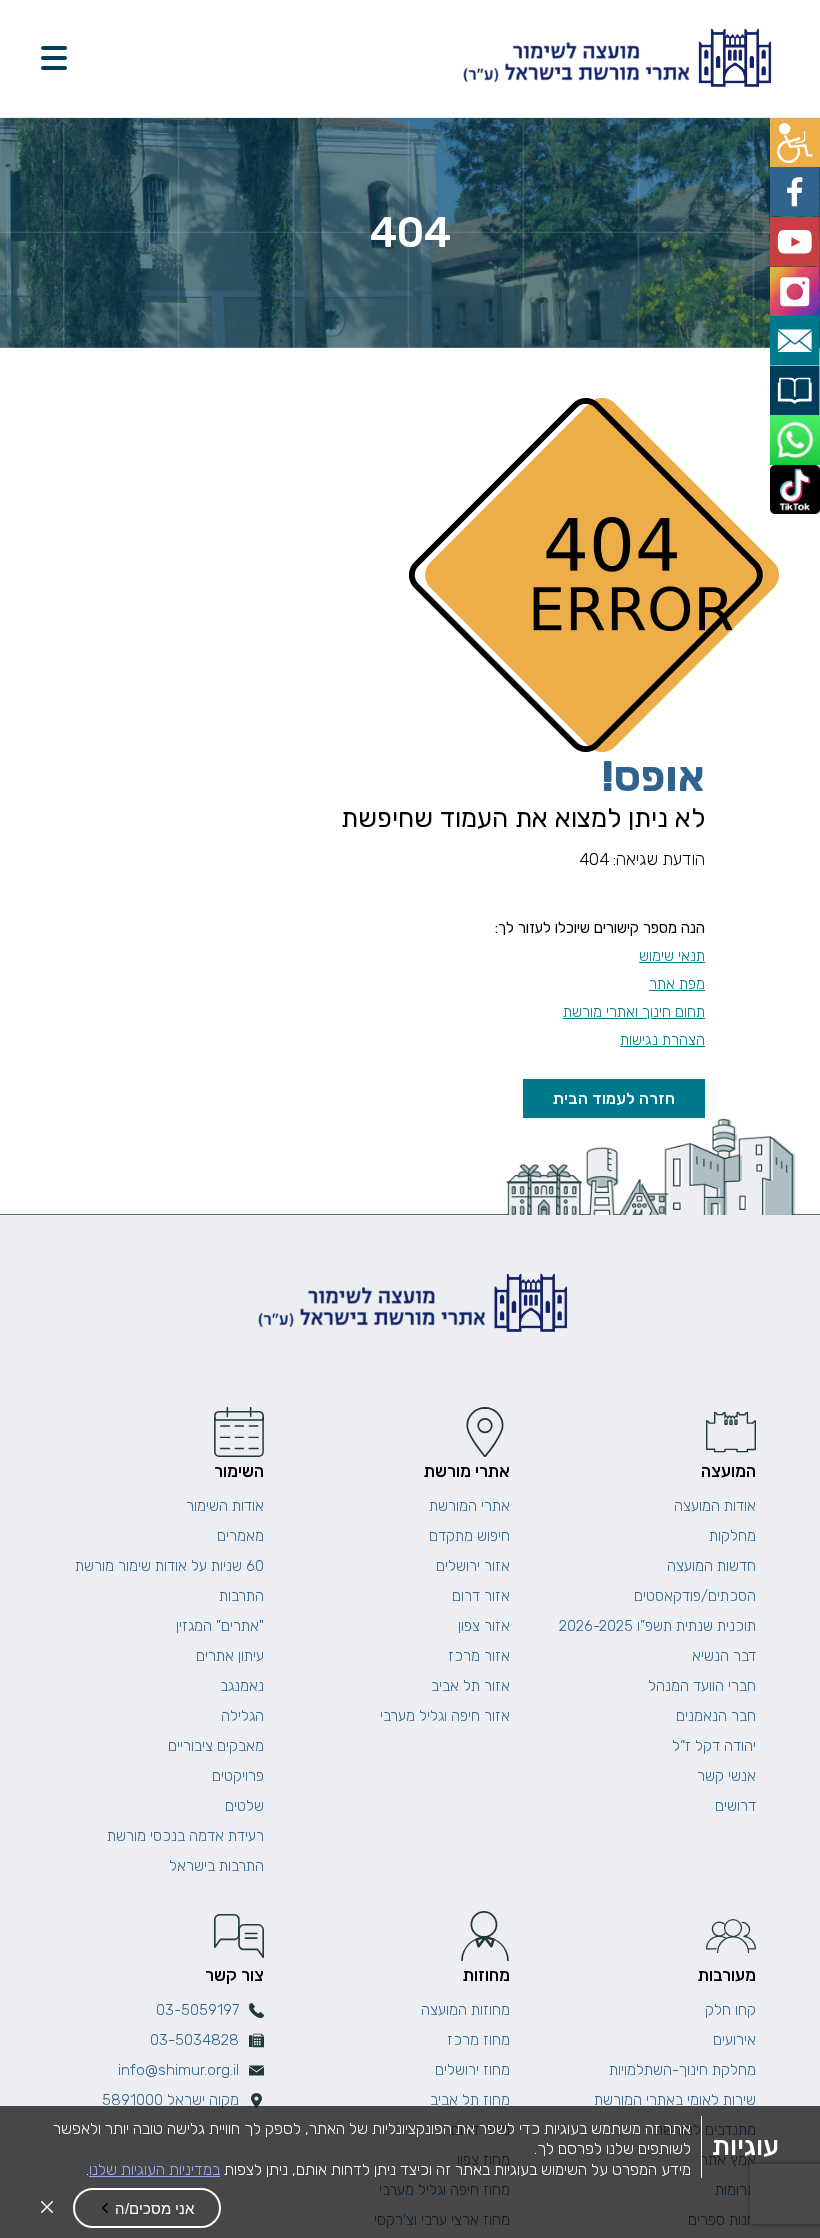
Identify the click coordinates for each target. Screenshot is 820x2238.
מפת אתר (677, 984)
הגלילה (242, 1716)
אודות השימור (225, 1506)
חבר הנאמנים (716, 1716)
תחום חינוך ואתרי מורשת (634, 1012)
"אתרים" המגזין (220, 1626)
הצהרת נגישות (662, 1040)
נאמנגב (242, 1686)
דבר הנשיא (724, 1656)
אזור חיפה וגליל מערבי (445, 1716)
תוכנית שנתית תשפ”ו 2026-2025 (657, 1626)
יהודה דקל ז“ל (714, 1746)
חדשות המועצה (711, 1566)
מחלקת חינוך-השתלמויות (682, 2070)
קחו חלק (730, 2010)
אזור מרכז (479, 1656)
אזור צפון (484, 1626)
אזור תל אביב (470, 1686)
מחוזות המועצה (465, 2010)
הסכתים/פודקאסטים (695, 1596)
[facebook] (797, 185)
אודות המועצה (715, 1506)
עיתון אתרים (230, 1656)
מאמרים (240, 1536)
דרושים (735, 1806)
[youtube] (797, 230)
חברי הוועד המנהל (702, 1686)
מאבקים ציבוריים (216, 1746)
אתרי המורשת (469, 1506)
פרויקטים (238, 1776)
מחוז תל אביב (470, 2100)
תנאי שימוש (672, 956)
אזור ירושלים (473, 1566)
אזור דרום (481, 1596)
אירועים (734, 2040)
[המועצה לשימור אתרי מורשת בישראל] (615, 58)
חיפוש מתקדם (469, 1536)
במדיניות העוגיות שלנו (154, 2169)
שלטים (244, 1806)
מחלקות (732, 1536)
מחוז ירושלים (472, 2070)
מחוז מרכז (478, 2040)
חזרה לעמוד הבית (614, 1098)
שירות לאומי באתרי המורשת (675, 2100)
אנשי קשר (726, 1776)
